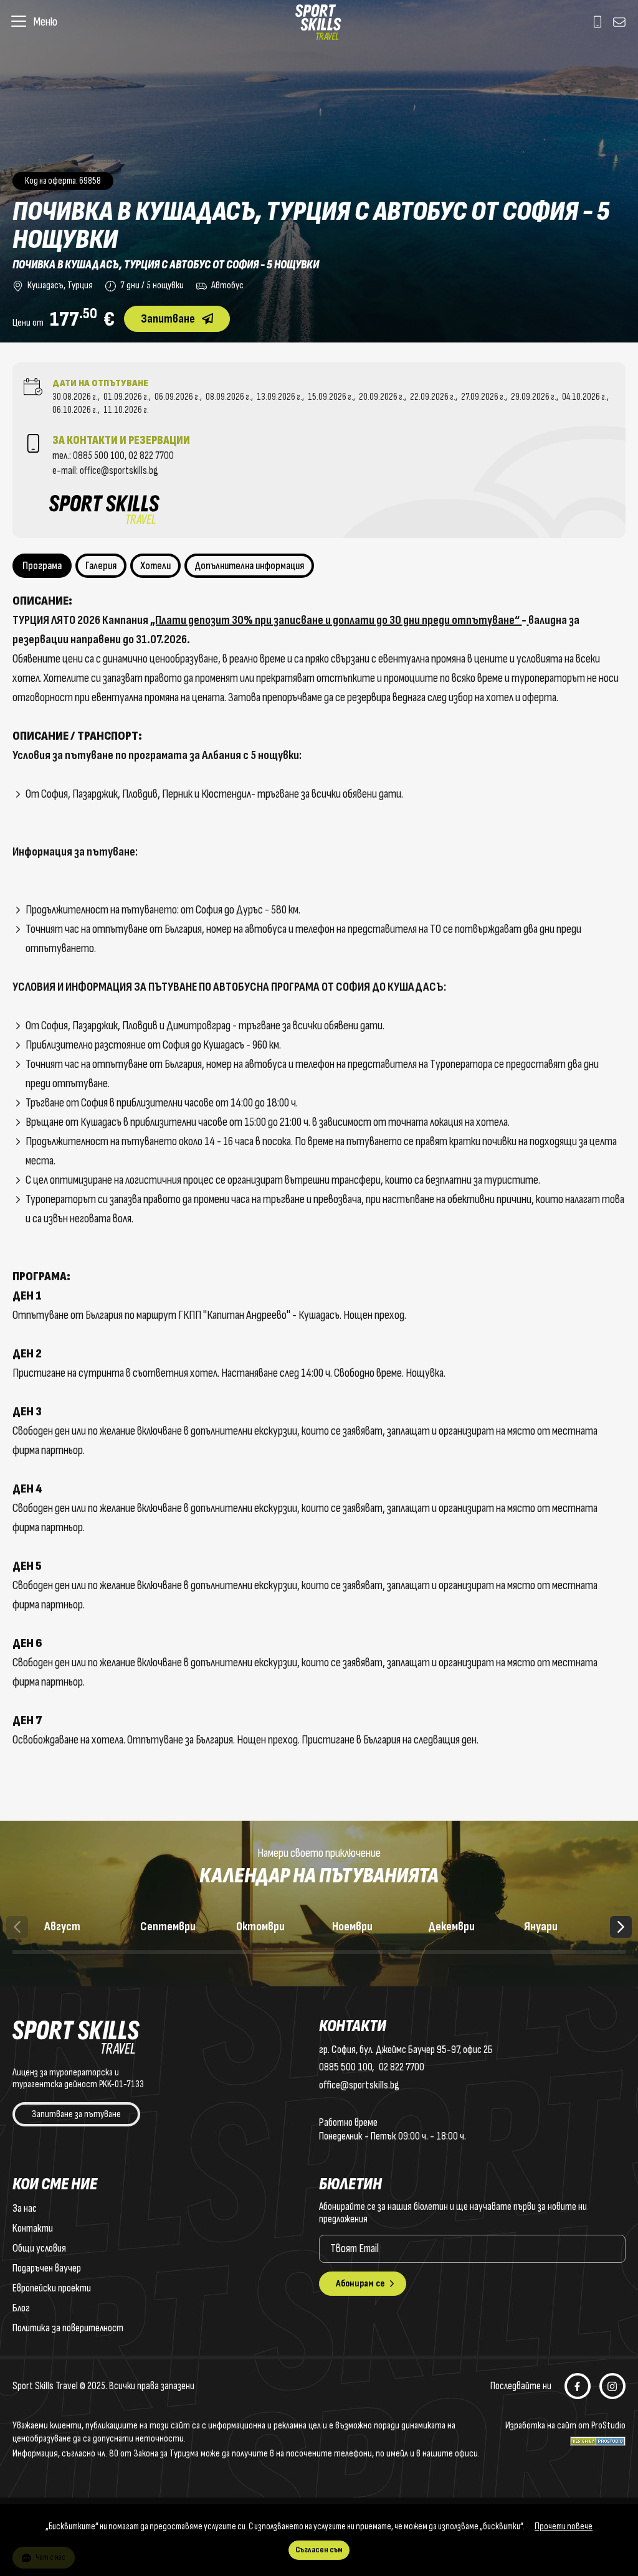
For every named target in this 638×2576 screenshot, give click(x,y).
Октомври (270, 1937)
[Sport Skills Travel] (318, 22)
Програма (42, 566)
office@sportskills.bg (359, 2085)
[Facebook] (578, 2386)
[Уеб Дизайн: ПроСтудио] (598, 2439)
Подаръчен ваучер (47, 2268)
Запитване (168, 319)
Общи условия (39, 2248)
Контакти (33, 2228)
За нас (25, 2208)
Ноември (366, 1937)
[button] (621, 1927)
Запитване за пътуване (76, 2114)
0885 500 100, (100, 456)
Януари (558, 1937)
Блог (21, 2308)
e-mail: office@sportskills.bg (105, 471)
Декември (462, 1937)
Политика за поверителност (68, 2328)
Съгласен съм (319, 2550)
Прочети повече (564, 2526)
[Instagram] (612, 2386)
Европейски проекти (52, 2288)
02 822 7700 (151, 456)
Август (78, 1937)
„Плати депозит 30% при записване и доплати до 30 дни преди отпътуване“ (336, 620)
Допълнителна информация (249, 566)
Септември (174, 1937)
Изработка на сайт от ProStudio (565, 2426)
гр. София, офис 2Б (406, 2050)
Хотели (155, 566)
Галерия (101, 566)
